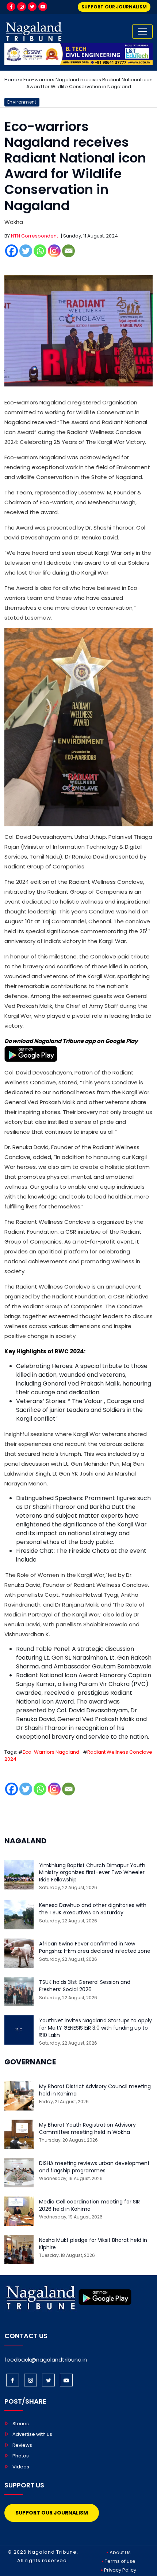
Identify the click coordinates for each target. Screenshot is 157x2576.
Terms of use (120, 2561)
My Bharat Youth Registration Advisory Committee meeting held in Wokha (87, 2129)
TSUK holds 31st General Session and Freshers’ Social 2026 (85, 1986)
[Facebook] (11, 7)
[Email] (68, 251)
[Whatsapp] (40, 251)
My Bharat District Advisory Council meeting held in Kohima (95, 2090)
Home (12, 80)
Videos (21, 2467)
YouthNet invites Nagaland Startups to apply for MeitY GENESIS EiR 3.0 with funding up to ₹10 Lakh (95, 2028)
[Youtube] (43, 7)
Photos (21, 2456)
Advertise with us (32, 2434)
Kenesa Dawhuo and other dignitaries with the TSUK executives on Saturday (93, 1909)
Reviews (22, 2445)
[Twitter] (32, 7)
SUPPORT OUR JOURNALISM (114, 7)
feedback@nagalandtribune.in (46, 2360)
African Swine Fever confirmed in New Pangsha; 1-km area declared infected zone (95, 1947)
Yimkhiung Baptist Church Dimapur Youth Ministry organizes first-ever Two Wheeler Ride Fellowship (92, 1873)
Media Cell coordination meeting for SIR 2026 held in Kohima (89, 2205)
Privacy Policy (120, 2570)
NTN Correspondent (35, 236)
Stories (21, 2424)
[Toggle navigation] (142, 31)
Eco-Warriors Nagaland (51, 1752)
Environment (22, 102)
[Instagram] (22, 7)
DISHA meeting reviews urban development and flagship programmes (94, 2167)
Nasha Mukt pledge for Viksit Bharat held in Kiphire (93, 2244)
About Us (120, 2552)
